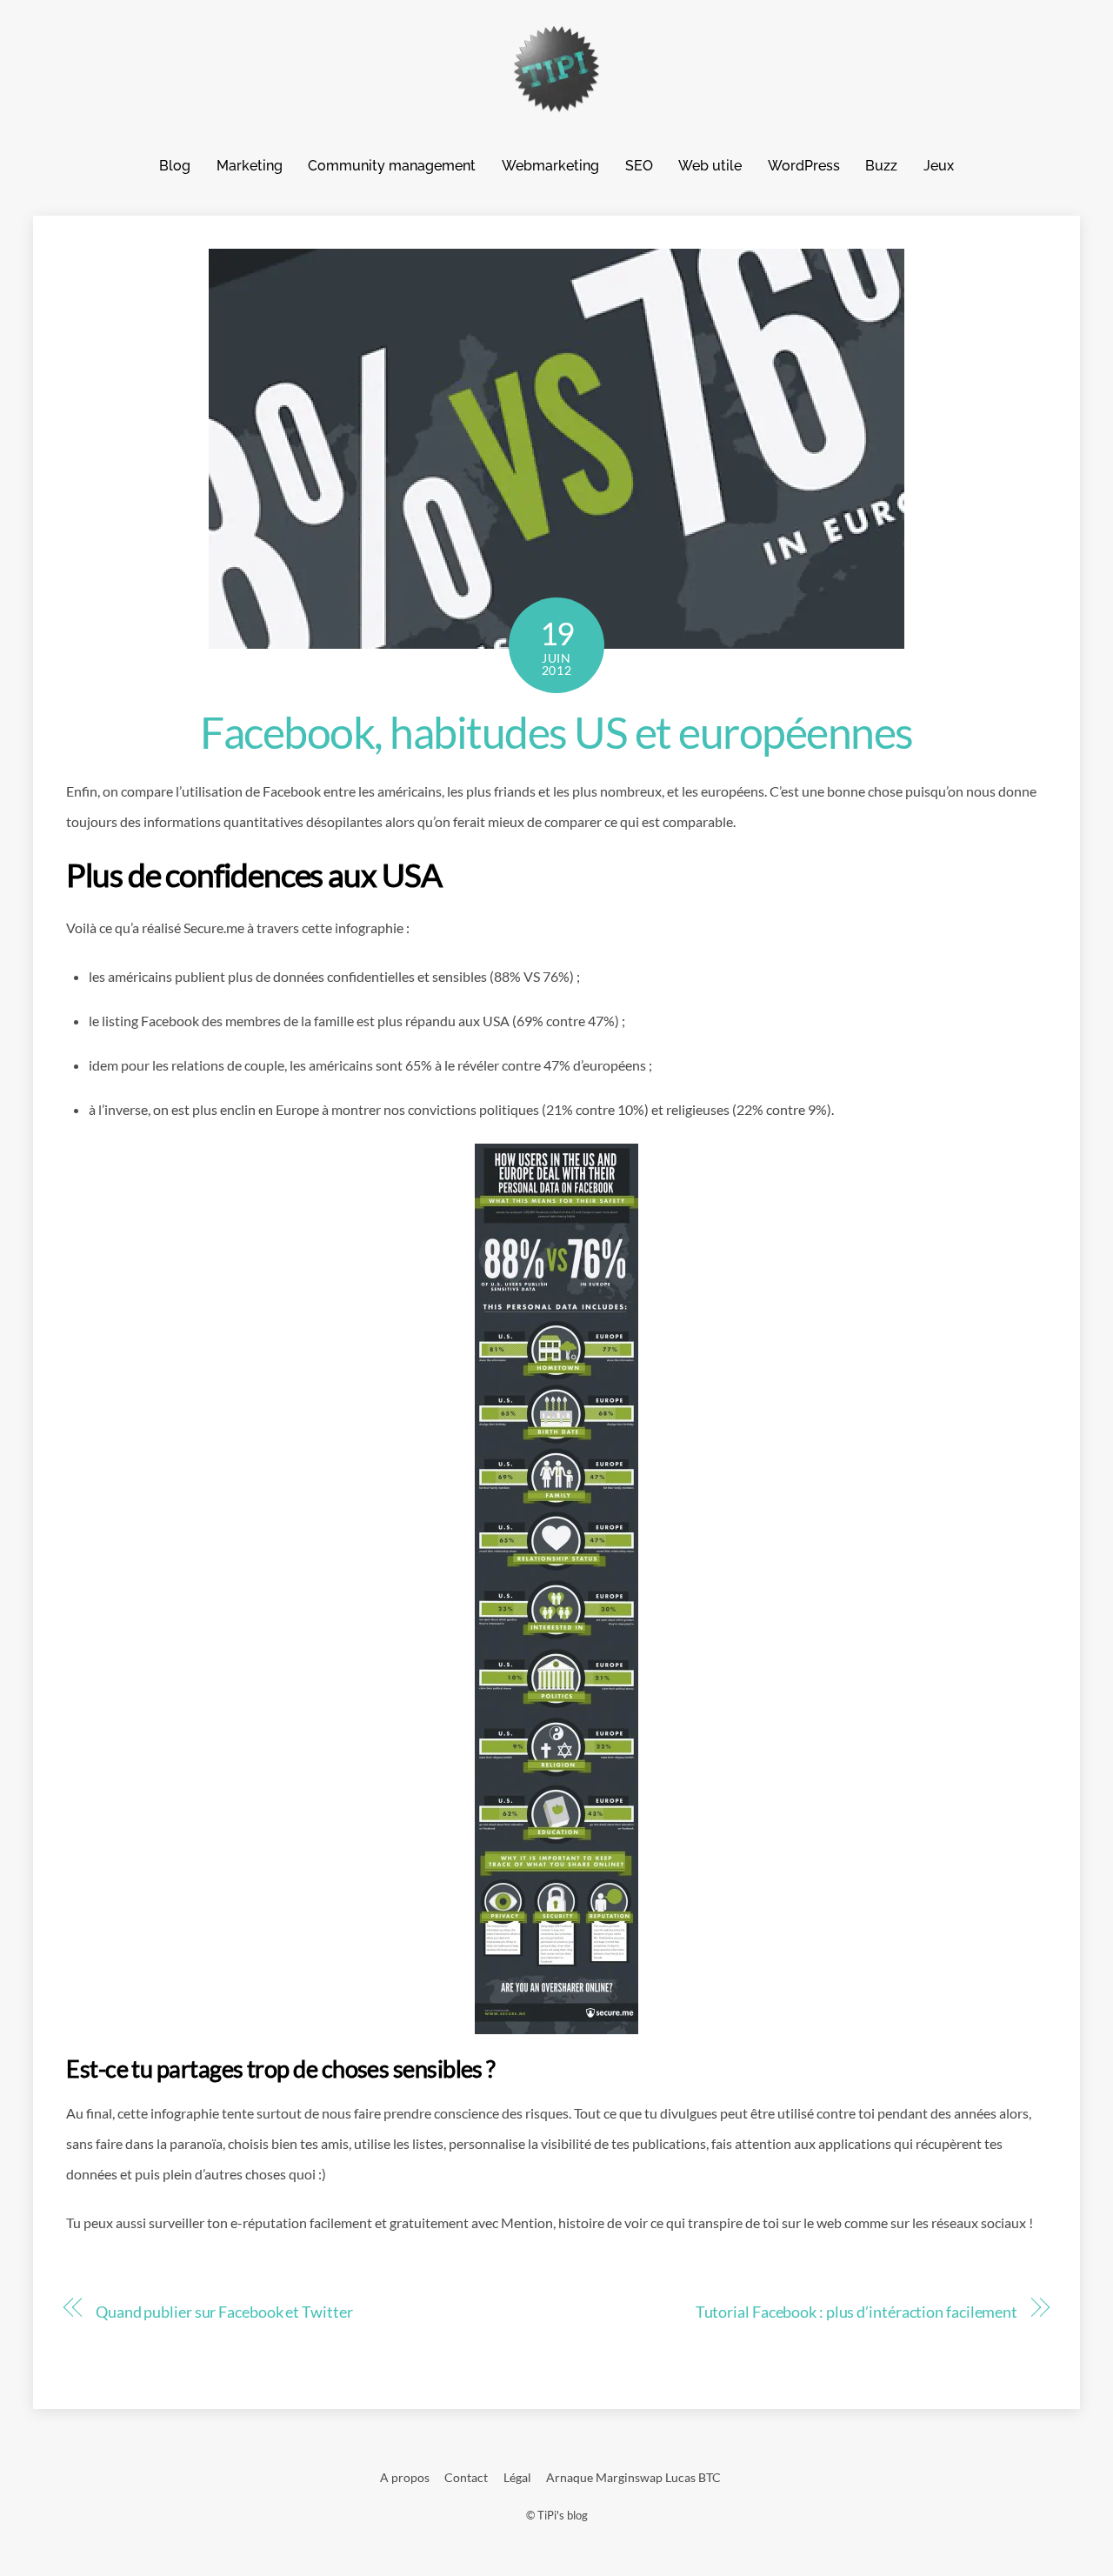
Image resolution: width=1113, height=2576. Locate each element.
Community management (392, 166)
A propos (405, 2477)
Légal (517, 2477)
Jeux (939, 166)
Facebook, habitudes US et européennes (556, 732)
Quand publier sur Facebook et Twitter (224, 2312)
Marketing (250, 166)
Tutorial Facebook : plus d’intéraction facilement (856, 2312)
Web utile (710, 166)
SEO (639, 166)
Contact (466, 2477)
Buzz (881, 166)
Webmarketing (550, 166)
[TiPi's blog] (556, 104)
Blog (175, 166)
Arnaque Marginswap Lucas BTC (633, 2477)
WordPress (804, 166)
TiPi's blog (563, 2515)
